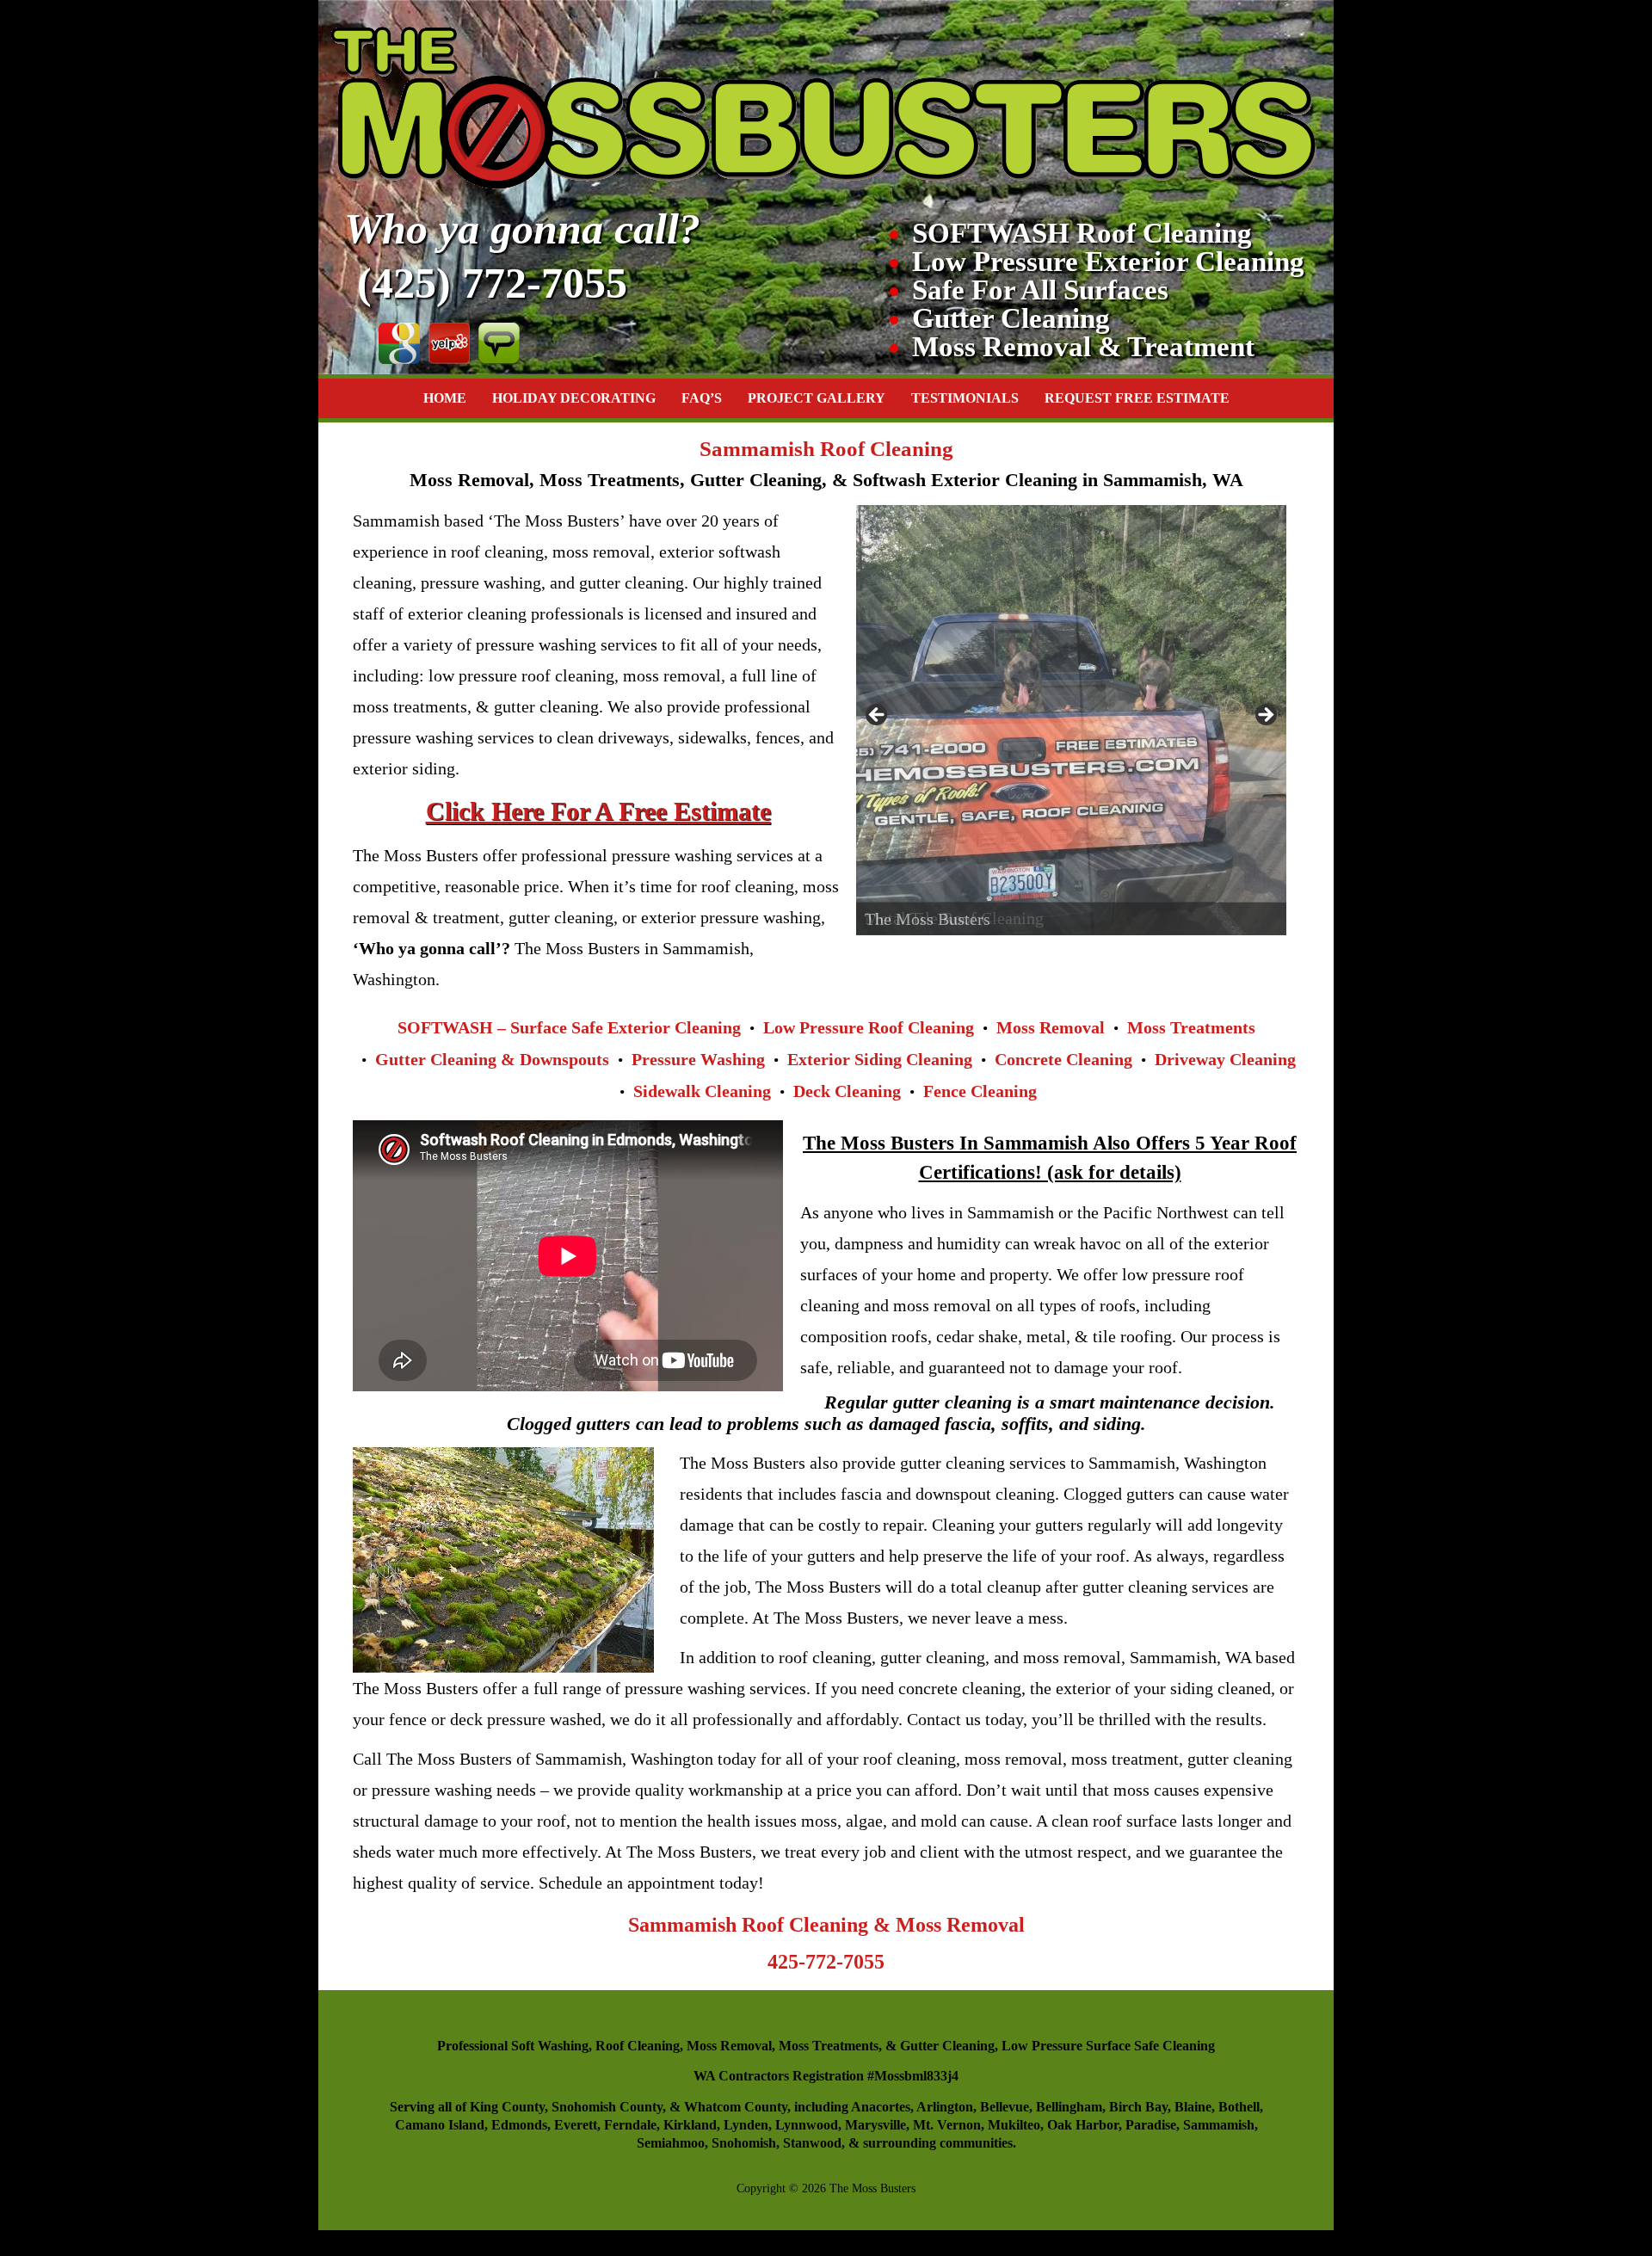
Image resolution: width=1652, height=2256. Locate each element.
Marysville (875, 2125)
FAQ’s (702, 398)
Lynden (746, 2125)
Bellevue (1005, 2107)
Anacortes (881, 2107)
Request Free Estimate (1137, 398)
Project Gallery (817, 398)
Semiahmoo (671, 2143)
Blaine (1193, 2107)
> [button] (1265, 716)
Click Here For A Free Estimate (598, 811)
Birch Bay (1138, 2107)
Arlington (945, 2107)
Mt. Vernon (947, 2125)
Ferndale (630, 2125)
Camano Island (440, 2125)
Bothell (1239, 2107)
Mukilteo (1014, 2125)
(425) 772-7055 (492, 283)
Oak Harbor (1083, 2125)
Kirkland (690, 2125)
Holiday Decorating (574, 398)
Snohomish (744, 2143)
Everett (576, 2125)
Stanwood (812, 2143)
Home (445, 398)
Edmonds (519, 2125)
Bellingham (1069, 2107)
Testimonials (965, 398)
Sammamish (1219, 2125)
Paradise (1151, 2125)
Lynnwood (807, 2125)
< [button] (878, 716)
